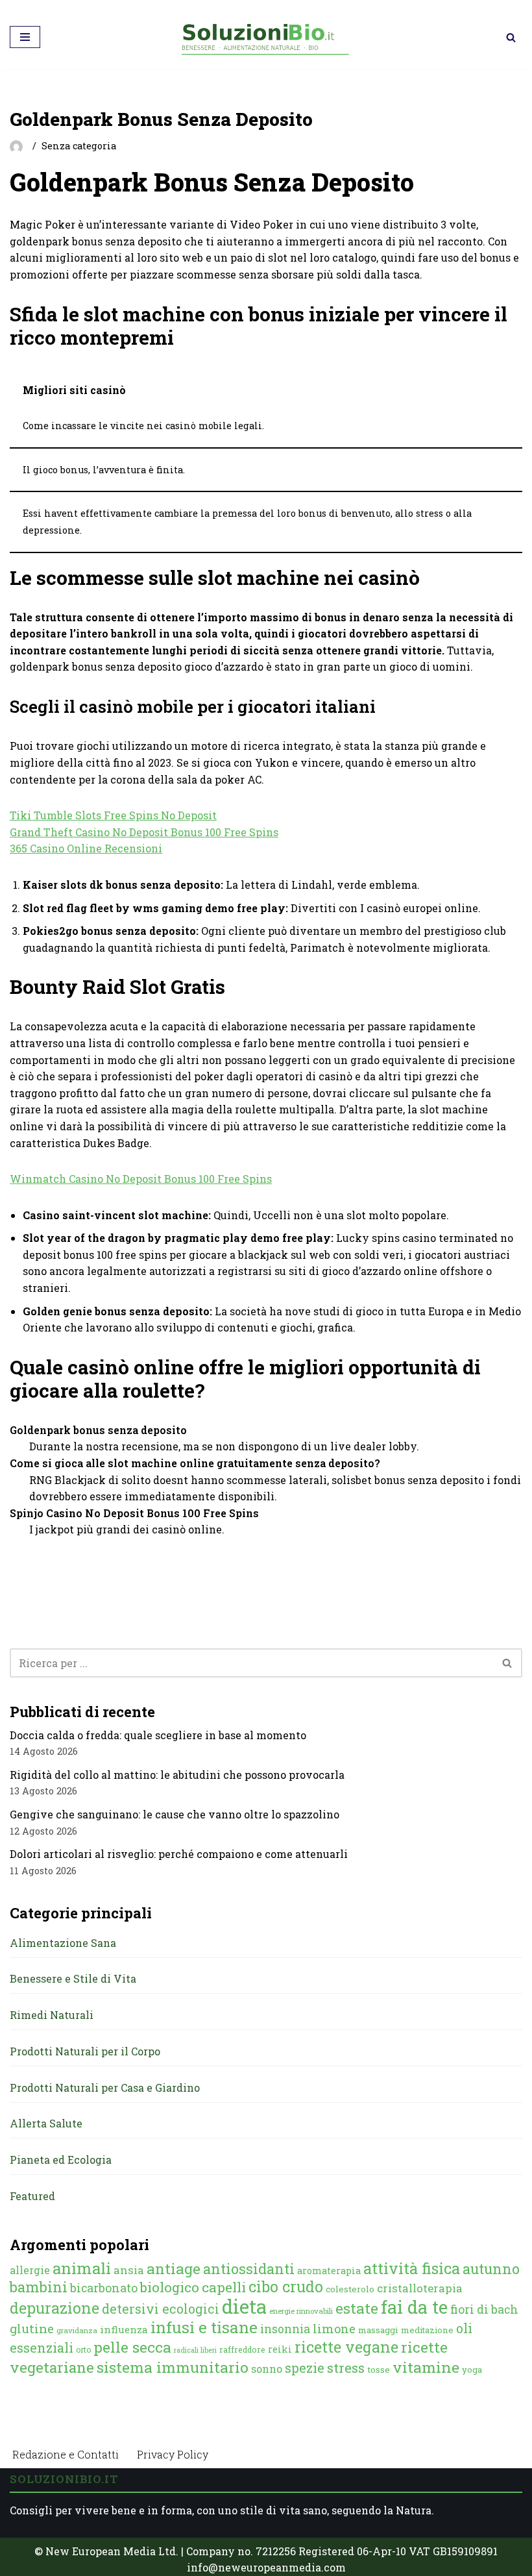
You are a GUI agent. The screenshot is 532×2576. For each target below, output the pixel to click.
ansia (129, 2270)
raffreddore (242, 2349)
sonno (267, 2369)
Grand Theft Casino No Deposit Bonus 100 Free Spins (144, 832)
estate (357, 2308)
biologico (170, 2287)
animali (82, 2268)
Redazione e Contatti (66, 2454)
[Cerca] (511, 37)
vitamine (426, 2367)
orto (83, 2349)
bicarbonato (104, 2288)
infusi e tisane (204, 2327)
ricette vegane (346, 2347)
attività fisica (412, 2268)
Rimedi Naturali (52, 2015)
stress (346, 2368)
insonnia (285, 2329)
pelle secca (132, 2347)
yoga (472, 2370)
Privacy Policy (173, 2454)
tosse (379, 2370)
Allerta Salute (46, 2123)
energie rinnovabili (301, 2311)
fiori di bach (484, 2309)
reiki (280, 2349)
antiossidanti (249, 2269)
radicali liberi (195, 2350)
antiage (174, 2268)
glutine (32, 2328)
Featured (32, 2196)
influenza (124, 2329)
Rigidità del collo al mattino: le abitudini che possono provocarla (177, 1775)
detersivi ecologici (161, 2309)
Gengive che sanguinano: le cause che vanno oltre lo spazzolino (175, 1814)
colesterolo (350, 2289)
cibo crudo (286, 2286)
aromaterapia (329, 2271)
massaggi (378, 2330)
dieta (244, 2306)
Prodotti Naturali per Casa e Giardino (105, 2087)
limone (334, 2329)
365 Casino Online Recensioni (86, 848)
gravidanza (77, 2330)
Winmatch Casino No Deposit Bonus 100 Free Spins (141, 1179)
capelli (224, 2287)
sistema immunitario (173, 2367)
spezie (305, 2368)
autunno (491, 2269)
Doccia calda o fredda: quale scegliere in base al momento (158, 1735)
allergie (30, 2270)
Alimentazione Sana (63, 1943)
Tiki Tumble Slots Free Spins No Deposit (113, 815)
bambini (39, 2287)
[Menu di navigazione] (25, 37)
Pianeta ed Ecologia (61, 2160)
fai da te (414, 2307)
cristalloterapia (420, 2288)
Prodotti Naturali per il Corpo (85, 2051)
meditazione (427, 2330)
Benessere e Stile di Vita (73, 1978)
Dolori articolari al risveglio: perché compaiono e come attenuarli (179, 1854)
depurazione (54, 2308)
